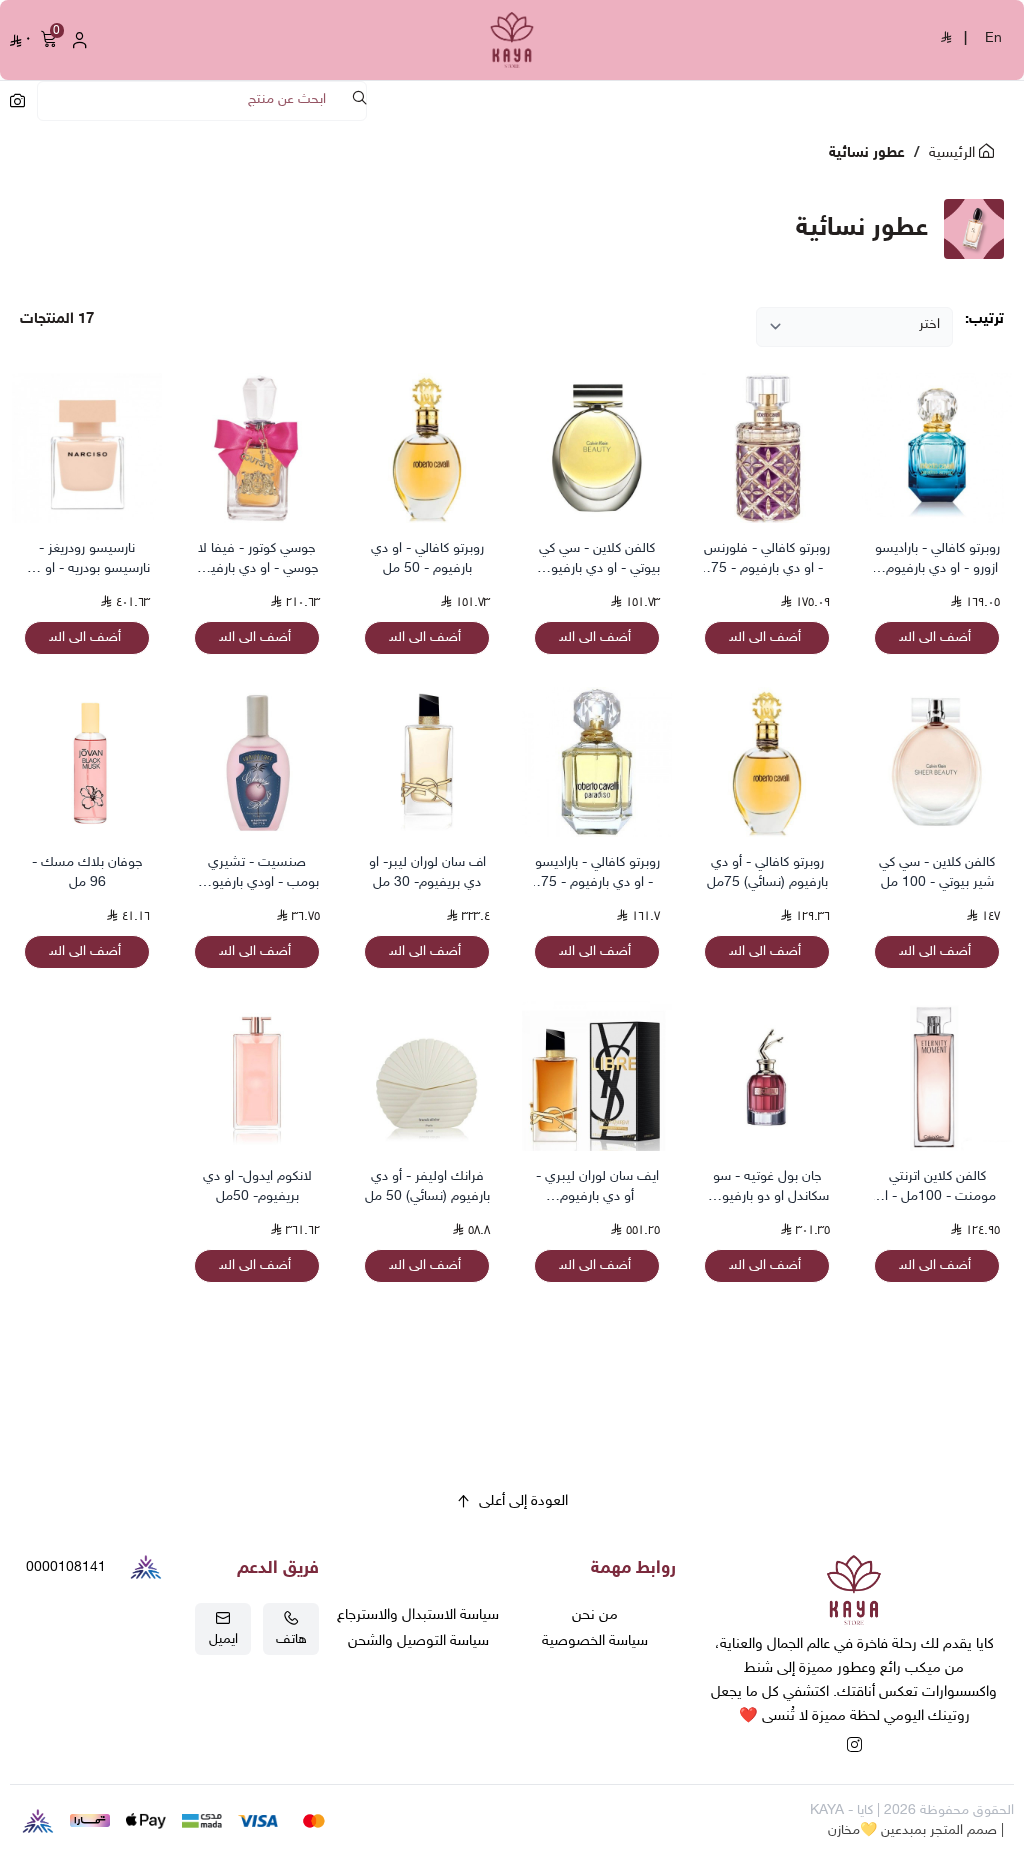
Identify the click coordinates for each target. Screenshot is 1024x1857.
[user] (80, 40)
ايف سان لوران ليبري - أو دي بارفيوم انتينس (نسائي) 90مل (597, 1187)
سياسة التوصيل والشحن (418, 1641)
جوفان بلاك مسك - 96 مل (87, 872)
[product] (937, 448)
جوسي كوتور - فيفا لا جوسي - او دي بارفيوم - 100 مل (257, 559)
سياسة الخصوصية (595, 1641)
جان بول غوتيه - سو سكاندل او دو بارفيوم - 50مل (767, 1187)
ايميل (223, 1639)
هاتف (291, 1639)
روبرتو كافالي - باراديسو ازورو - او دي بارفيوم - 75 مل (937, 559)
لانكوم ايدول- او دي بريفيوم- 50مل (257, 1186)
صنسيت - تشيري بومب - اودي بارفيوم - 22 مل (257, 873)
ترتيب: (984, 319)
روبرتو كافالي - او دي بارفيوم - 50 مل (427, 558)
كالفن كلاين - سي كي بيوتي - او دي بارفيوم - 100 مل (597, 559)
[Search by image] (17, 100)
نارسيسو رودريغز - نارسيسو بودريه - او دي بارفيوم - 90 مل (87, 559)
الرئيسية (954, 153)
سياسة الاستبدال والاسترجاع (418, 1615)
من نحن (595, 1615)
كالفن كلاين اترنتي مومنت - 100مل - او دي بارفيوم (937, 1187)
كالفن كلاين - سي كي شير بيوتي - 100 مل (937, 872)
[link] (854, 1594)
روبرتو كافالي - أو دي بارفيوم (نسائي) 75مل (767, 872)
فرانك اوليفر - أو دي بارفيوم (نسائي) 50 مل (427, 1186)
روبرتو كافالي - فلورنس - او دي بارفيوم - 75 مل (767, 559)
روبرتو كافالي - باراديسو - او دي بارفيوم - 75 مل (597, 873)
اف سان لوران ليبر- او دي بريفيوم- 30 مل (427, 872)
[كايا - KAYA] (512, 40)
